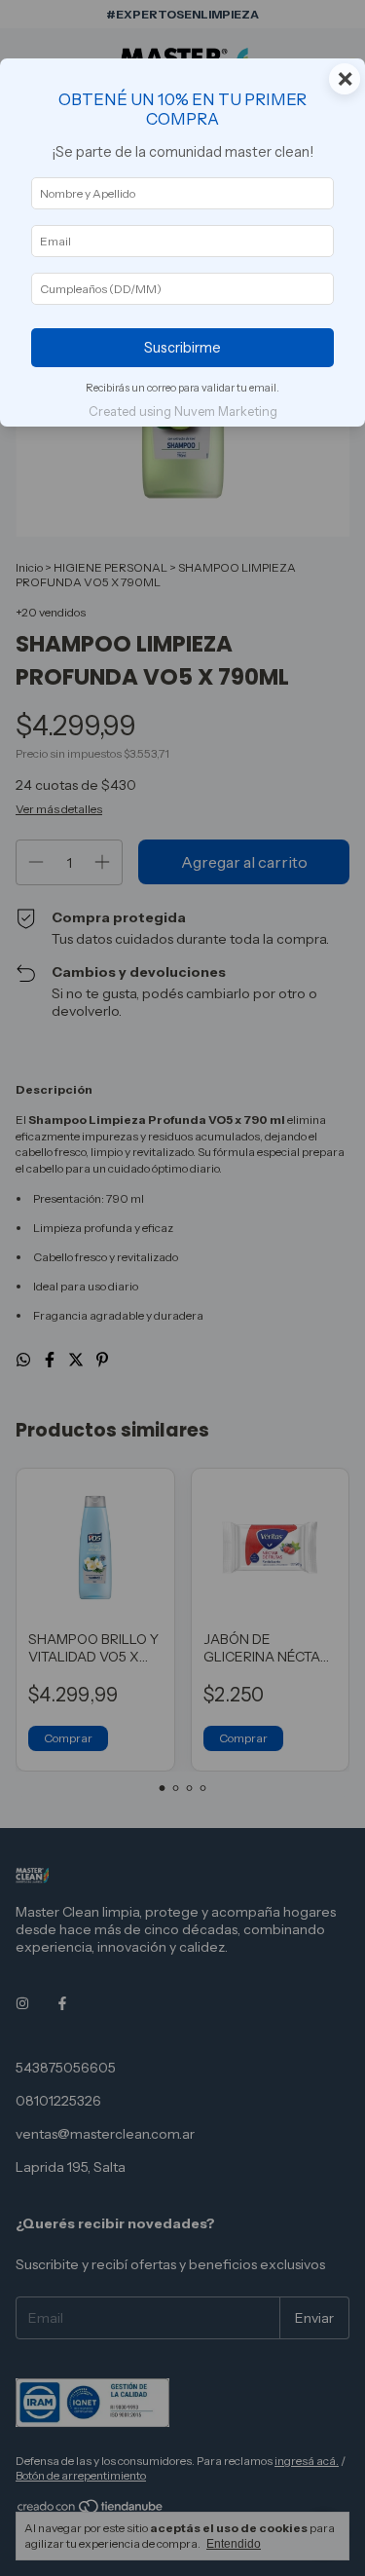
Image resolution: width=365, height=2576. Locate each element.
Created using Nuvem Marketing (183, 411)
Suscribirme (182, 348)
